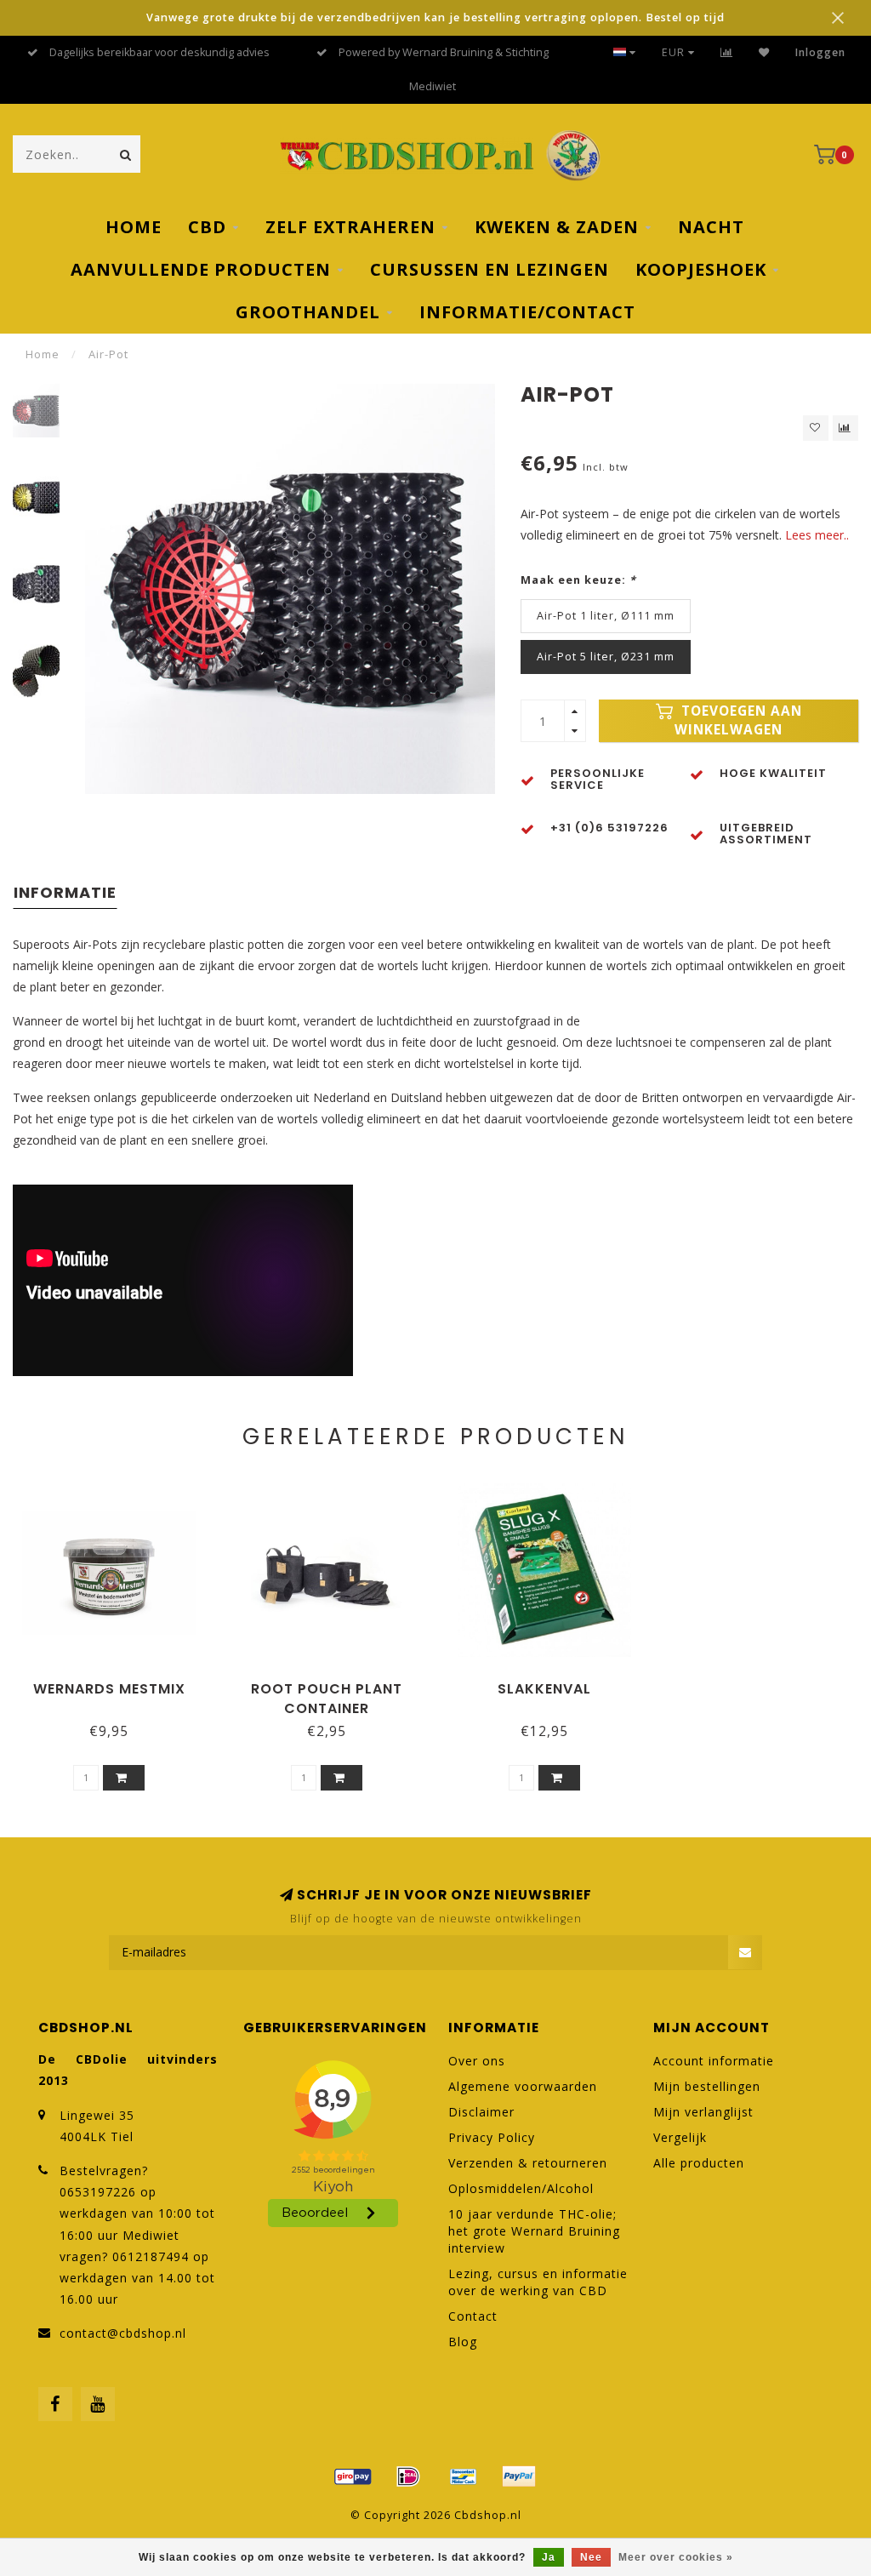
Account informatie (714, 2061)
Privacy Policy (492, 2137)
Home (134, 227)
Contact (473, 2316)
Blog (463, 2342)
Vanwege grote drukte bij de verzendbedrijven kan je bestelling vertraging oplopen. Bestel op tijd (435, 17)
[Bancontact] (464, 2476)
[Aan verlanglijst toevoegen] (816, 428)
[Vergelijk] (727, 52)
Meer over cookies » (676, 2557)
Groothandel (308, 312)
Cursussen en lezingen (490, 269)
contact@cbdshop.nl (123, 2333)
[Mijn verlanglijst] (764, 52)
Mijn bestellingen (707, 2086)
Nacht (711, 227)
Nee (591, 2557)
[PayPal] (519, 2476)
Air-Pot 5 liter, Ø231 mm (606, 657)
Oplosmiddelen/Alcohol (521, 2188)
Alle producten (699, 2163)
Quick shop (117, 1683)
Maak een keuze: (578, 580)
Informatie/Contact (527, 312)
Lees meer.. (817, 535)
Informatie (65, 892)
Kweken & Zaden (557, 227)
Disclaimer (481, 2112)
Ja (549, 2557)
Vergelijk (680, 2137)
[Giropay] (353, 2476)
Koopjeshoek (701, 269)
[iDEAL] (408, 2476)
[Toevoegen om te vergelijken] (845, 428)
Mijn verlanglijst (703, 2112)
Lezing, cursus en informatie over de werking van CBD (538, 2282)
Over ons (477, 2061)
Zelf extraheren (350, 227)
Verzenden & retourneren (528, 2163)
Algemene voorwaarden (523, 2086)
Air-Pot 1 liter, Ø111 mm (606, 616)
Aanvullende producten (201, 269)
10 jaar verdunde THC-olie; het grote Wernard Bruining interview (534, 2231)
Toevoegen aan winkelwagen (738, 720)
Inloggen (820, 52)
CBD (207, 227)
